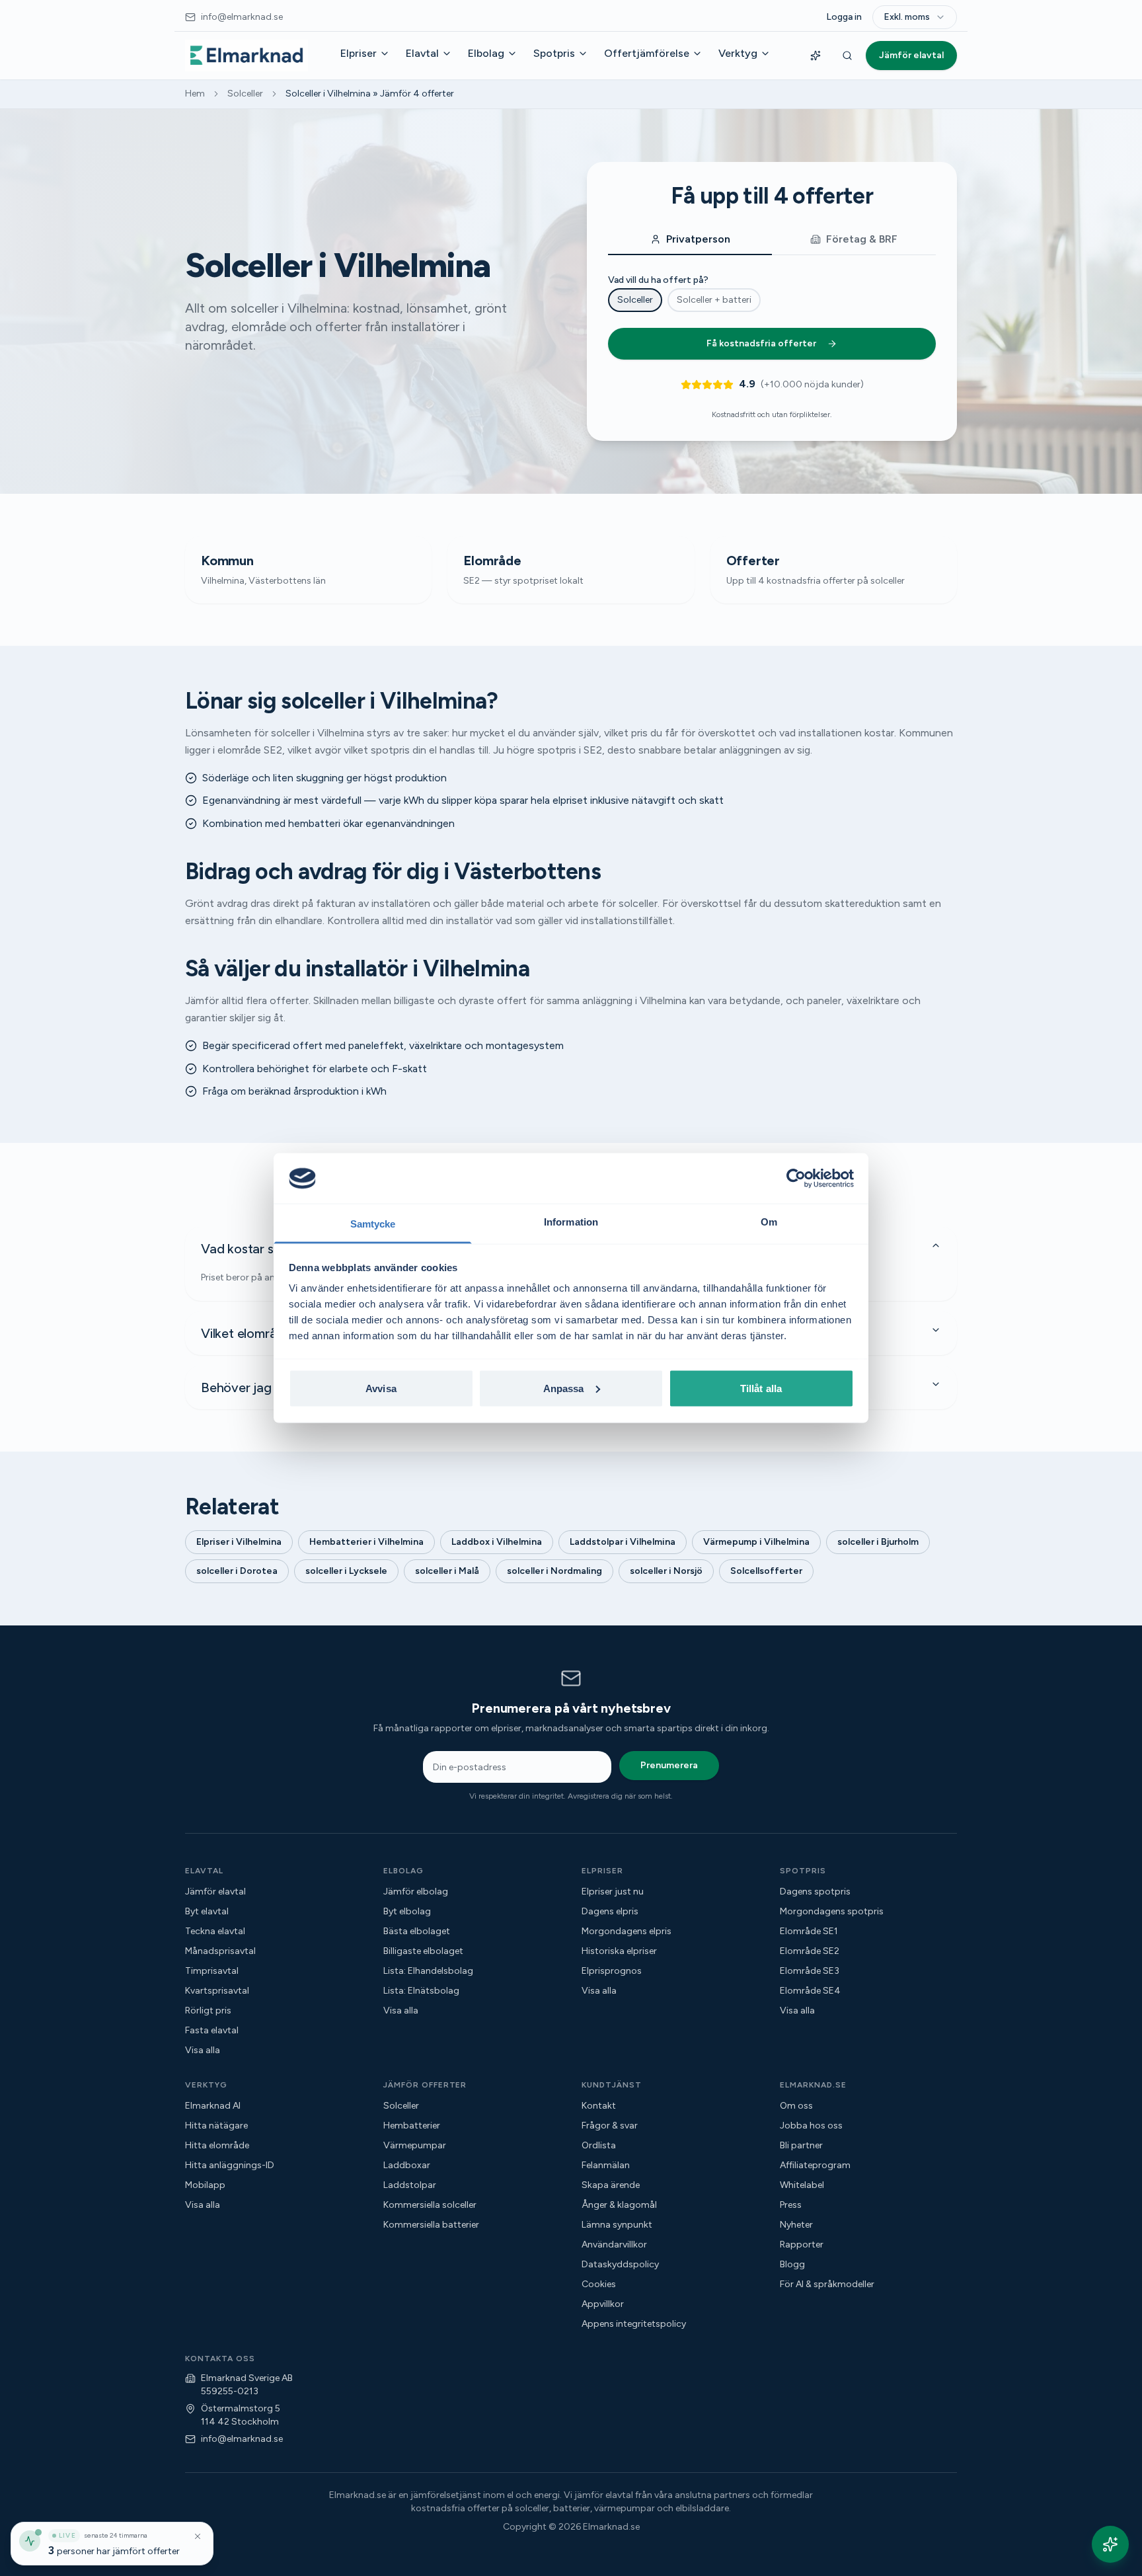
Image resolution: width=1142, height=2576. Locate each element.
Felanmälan (606, 2165)
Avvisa (381, 1388)
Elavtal (422, 53)
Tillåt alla (761, 1388)
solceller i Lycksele (346, 1571)
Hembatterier (412, 2126)
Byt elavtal (207, 1911)
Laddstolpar (410, 2185)
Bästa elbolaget (417, 1931)
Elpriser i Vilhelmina (239, 1542)
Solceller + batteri (714, 300)
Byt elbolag (407, 1911)
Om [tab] (769, 1222)
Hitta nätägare (216, 2126)
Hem (195, 94)
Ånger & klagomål (619, 2205)
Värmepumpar (415, 2145)
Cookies (599, 2284)
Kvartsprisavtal (217, 1991)
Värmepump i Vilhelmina (756, 1542)
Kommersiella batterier (431, 2225)
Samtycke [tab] (373, 1224)
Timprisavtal (212, 1971)
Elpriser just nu (613, 1892)
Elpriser (359, 53)
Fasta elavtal (212, 2030)
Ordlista (599, 2145)
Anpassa (564, 1388)
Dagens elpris (610, 1911)
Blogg (792, 2264)
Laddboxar (407, 2165)
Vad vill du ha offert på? (658, 280)
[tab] (690, 240)
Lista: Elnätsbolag (421, 1991)
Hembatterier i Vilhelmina (366, 1542)
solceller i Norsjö (666, 1571)
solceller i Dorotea (237, 1571)
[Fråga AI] (816, 56)
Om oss (796, 2106)
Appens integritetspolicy (634, 2324)
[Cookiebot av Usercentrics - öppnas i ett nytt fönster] (796, 1178)
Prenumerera (669, 1765)
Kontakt (599, 2106)
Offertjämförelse (647, 53)
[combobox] (915, 17)
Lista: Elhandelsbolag (428, 1971)
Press (791, 2205)
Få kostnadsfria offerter (761, 343)
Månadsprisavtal (220, 1951)
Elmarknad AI (213, 2106)
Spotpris (554, 53)
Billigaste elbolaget (423, 1951)
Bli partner (801, 2145)
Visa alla (203, 2050)
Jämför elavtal (911, 55)
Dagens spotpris (815, 1892)
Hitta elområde (217, 2145)
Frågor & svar (610, 2126)
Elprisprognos (612, 1971)
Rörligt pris (208, 2010)
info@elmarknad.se (242, 2439)
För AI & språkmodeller (827, 2284)
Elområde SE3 (810, 1971)
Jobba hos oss (811, 2126)
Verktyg (738, 53)
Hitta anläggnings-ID (230, 2165)
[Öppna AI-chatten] (1110, 2544)
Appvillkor (603, 2304)
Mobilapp (205, 2185)
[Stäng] (198, 2536)
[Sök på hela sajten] (847, 56)
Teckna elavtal (215, 1931)
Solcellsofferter (766, 1571)
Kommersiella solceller (430, 2205)
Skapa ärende (611, 2185)
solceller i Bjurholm (878, 1542)
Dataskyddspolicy (620, 2264)
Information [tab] (571, 1222)
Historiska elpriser (619, 1951)
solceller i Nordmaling (554, 1571)
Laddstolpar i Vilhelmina (623, 1542)
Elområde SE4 (810, 1991)
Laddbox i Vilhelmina (497, 1542)
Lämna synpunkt (617, 2225)
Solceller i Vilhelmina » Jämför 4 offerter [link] (370, 94)
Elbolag (486, 53)
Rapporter (802, 2244)
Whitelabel (802, 2185)
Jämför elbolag (416, 1892)
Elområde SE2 (810, 1951)
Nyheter (796, 2225)
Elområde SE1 (809, 1931)
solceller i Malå (447, 1571)
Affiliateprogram (815, 2165)
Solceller (245, 94)
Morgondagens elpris (627, 1931)
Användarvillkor (614, 2244)
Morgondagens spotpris (832, 1911)
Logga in (844, 17)
